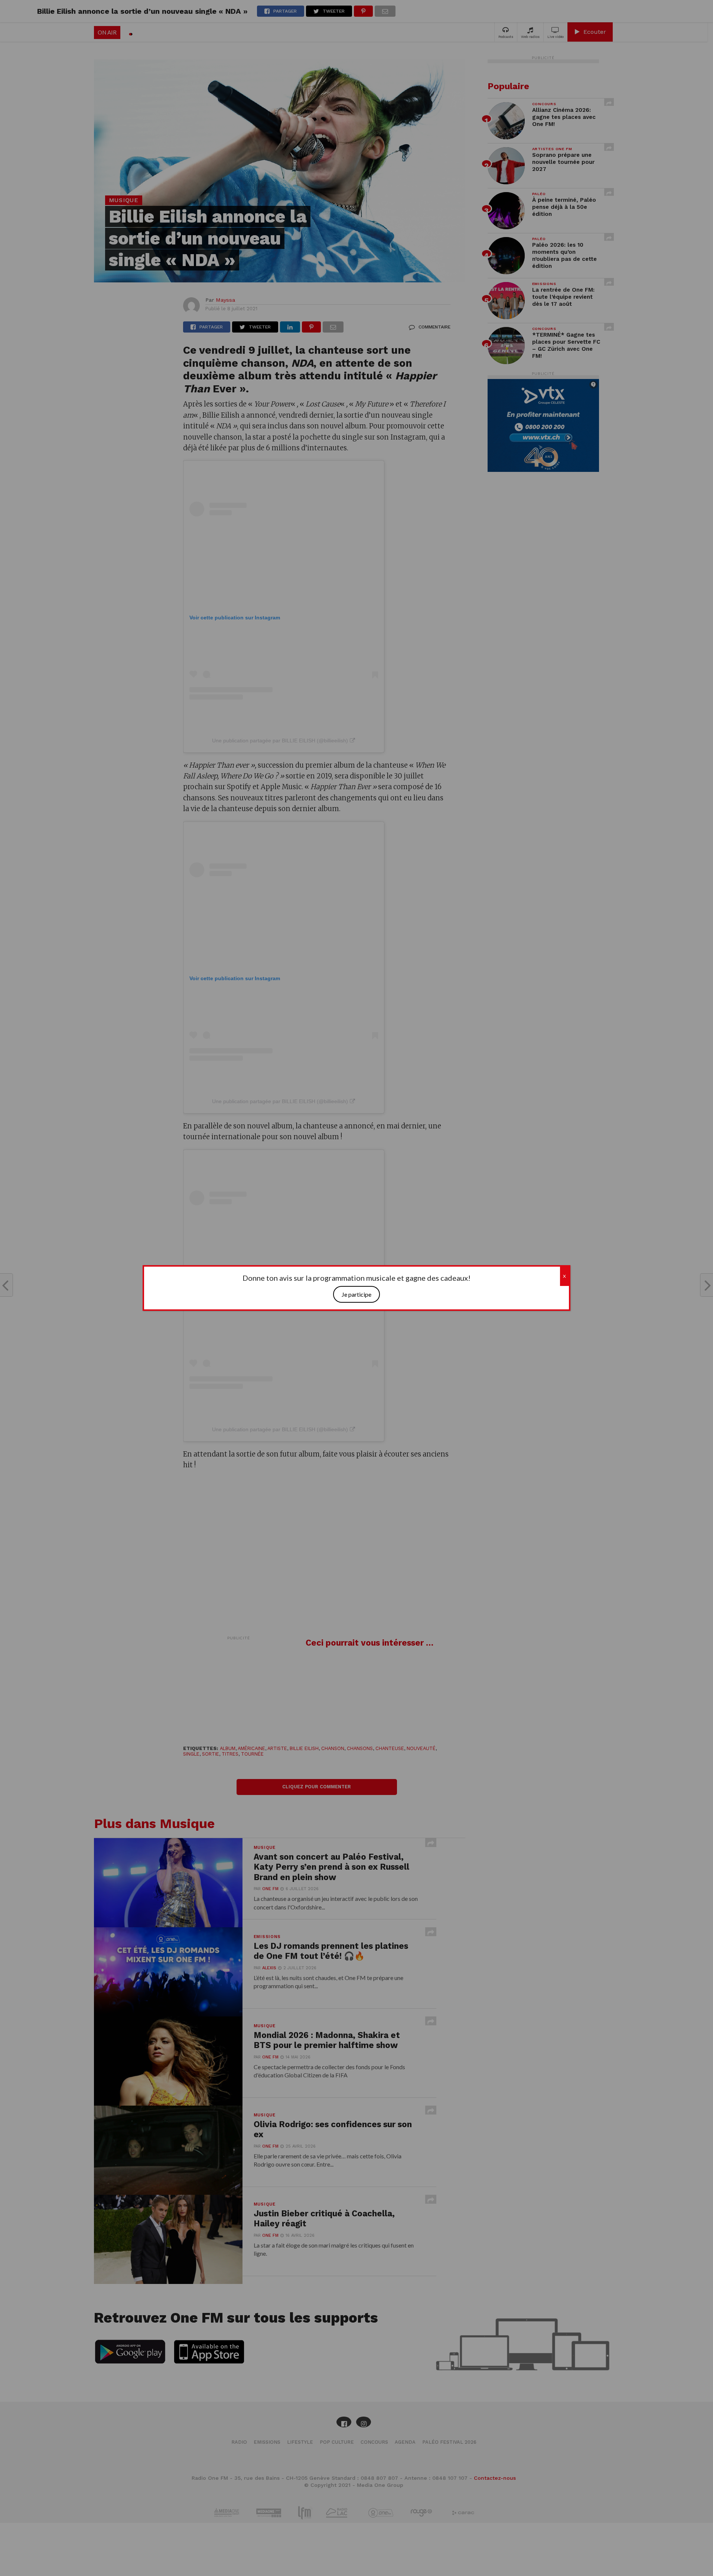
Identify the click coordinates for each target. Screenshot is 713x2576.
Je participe (356, 1294)
